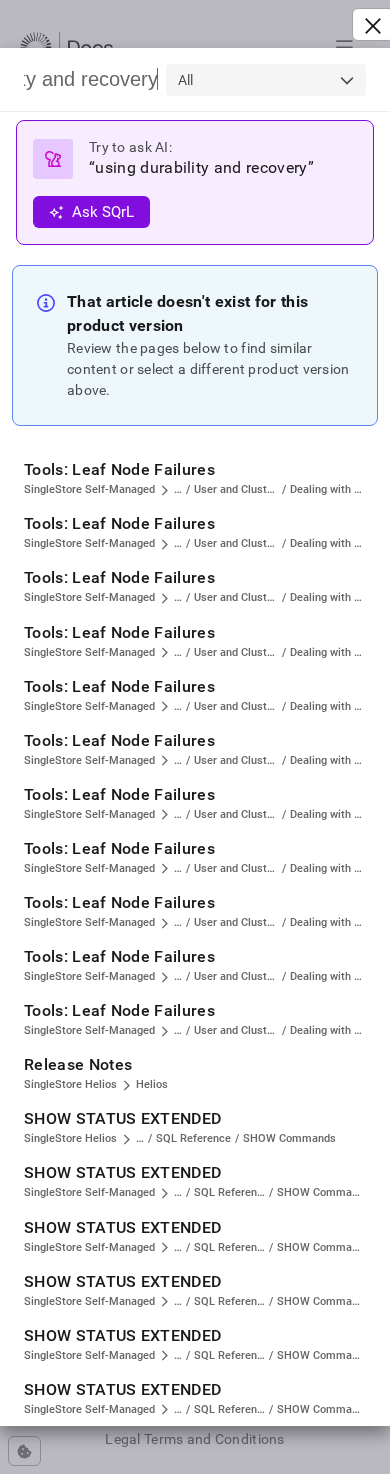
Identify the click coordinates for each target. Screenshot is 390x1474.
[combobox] (266, 80)
